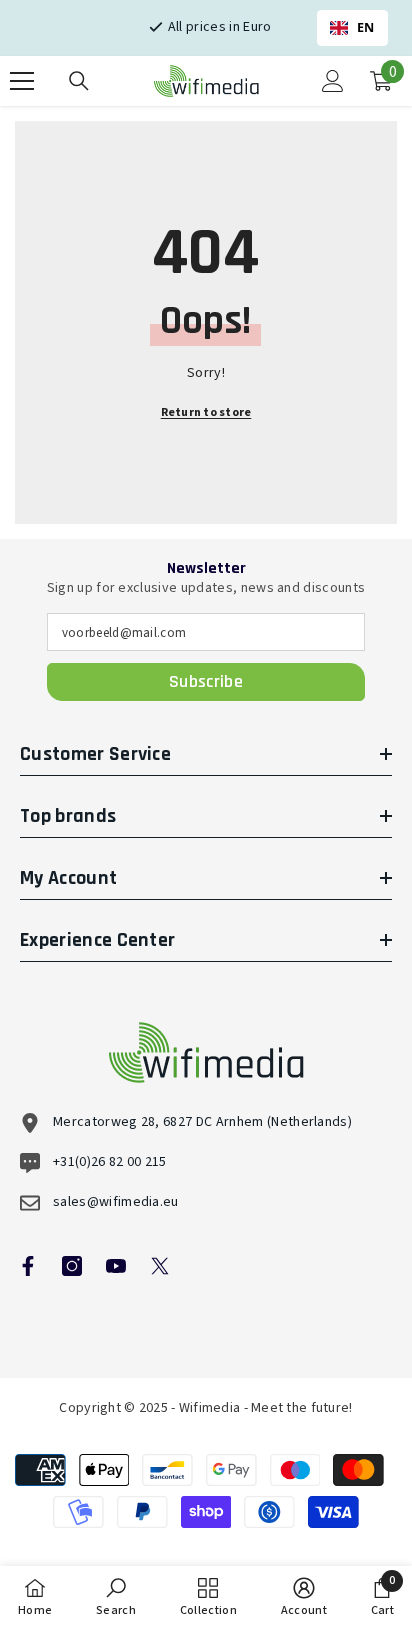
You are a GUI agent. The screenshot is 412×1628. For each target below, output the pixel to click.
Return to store (206, 412)
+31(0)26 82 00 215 (110, 1162)
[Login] (333, 81)
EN (366, 27)
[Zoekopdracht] (79, 81)
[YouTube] (116, 1266)
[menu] (22, 81)
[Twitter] (160, 1266)
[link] (116, 1597)
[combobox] (353, 28)
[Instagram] (72, 1266)
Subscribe (206, 681)
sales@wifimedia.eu (116, 1202)
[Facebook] (28, 1266)
